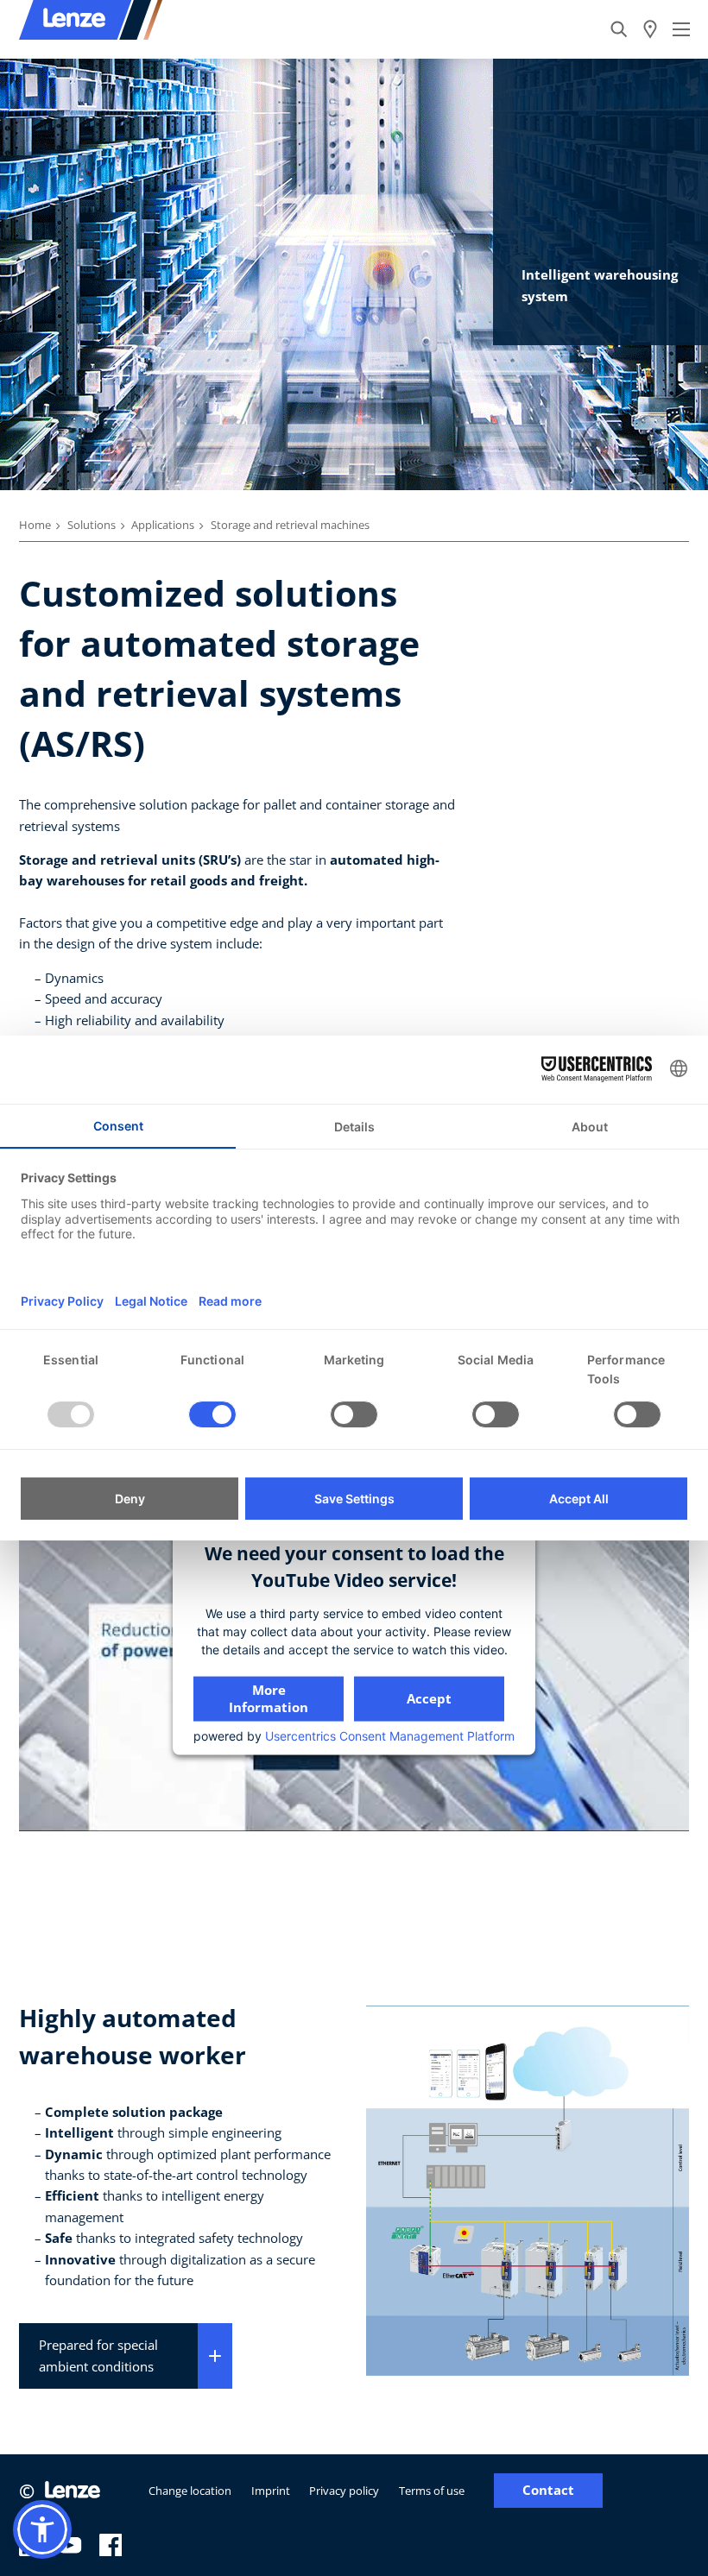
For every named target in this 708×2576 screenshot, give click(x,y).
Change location (190, 2491)
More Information (269, 1698)
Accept (429, 1698)
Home (35, 525)
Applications (163, 525)
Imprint (271, 2491)
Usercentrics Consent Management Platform (390, 1736)
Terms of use (432, 2491)
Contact (548, 2490)
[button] (42, 2529)
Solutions (92, 525)
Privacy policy (344, 2491)
